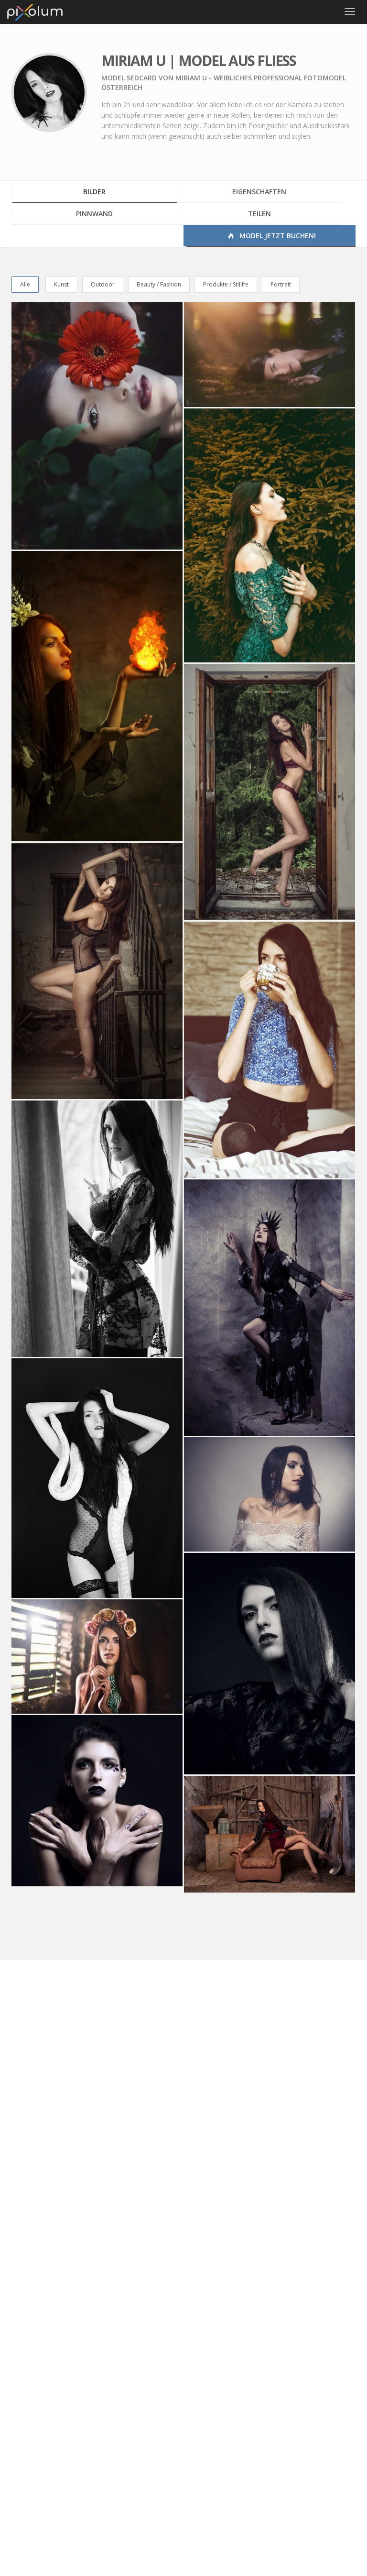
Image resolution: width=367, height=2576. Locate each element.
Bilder (94, 192)
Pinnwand (94, 214)
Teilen (259, 214)
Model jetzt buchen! (277, 236)
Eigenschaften (259, 192)
